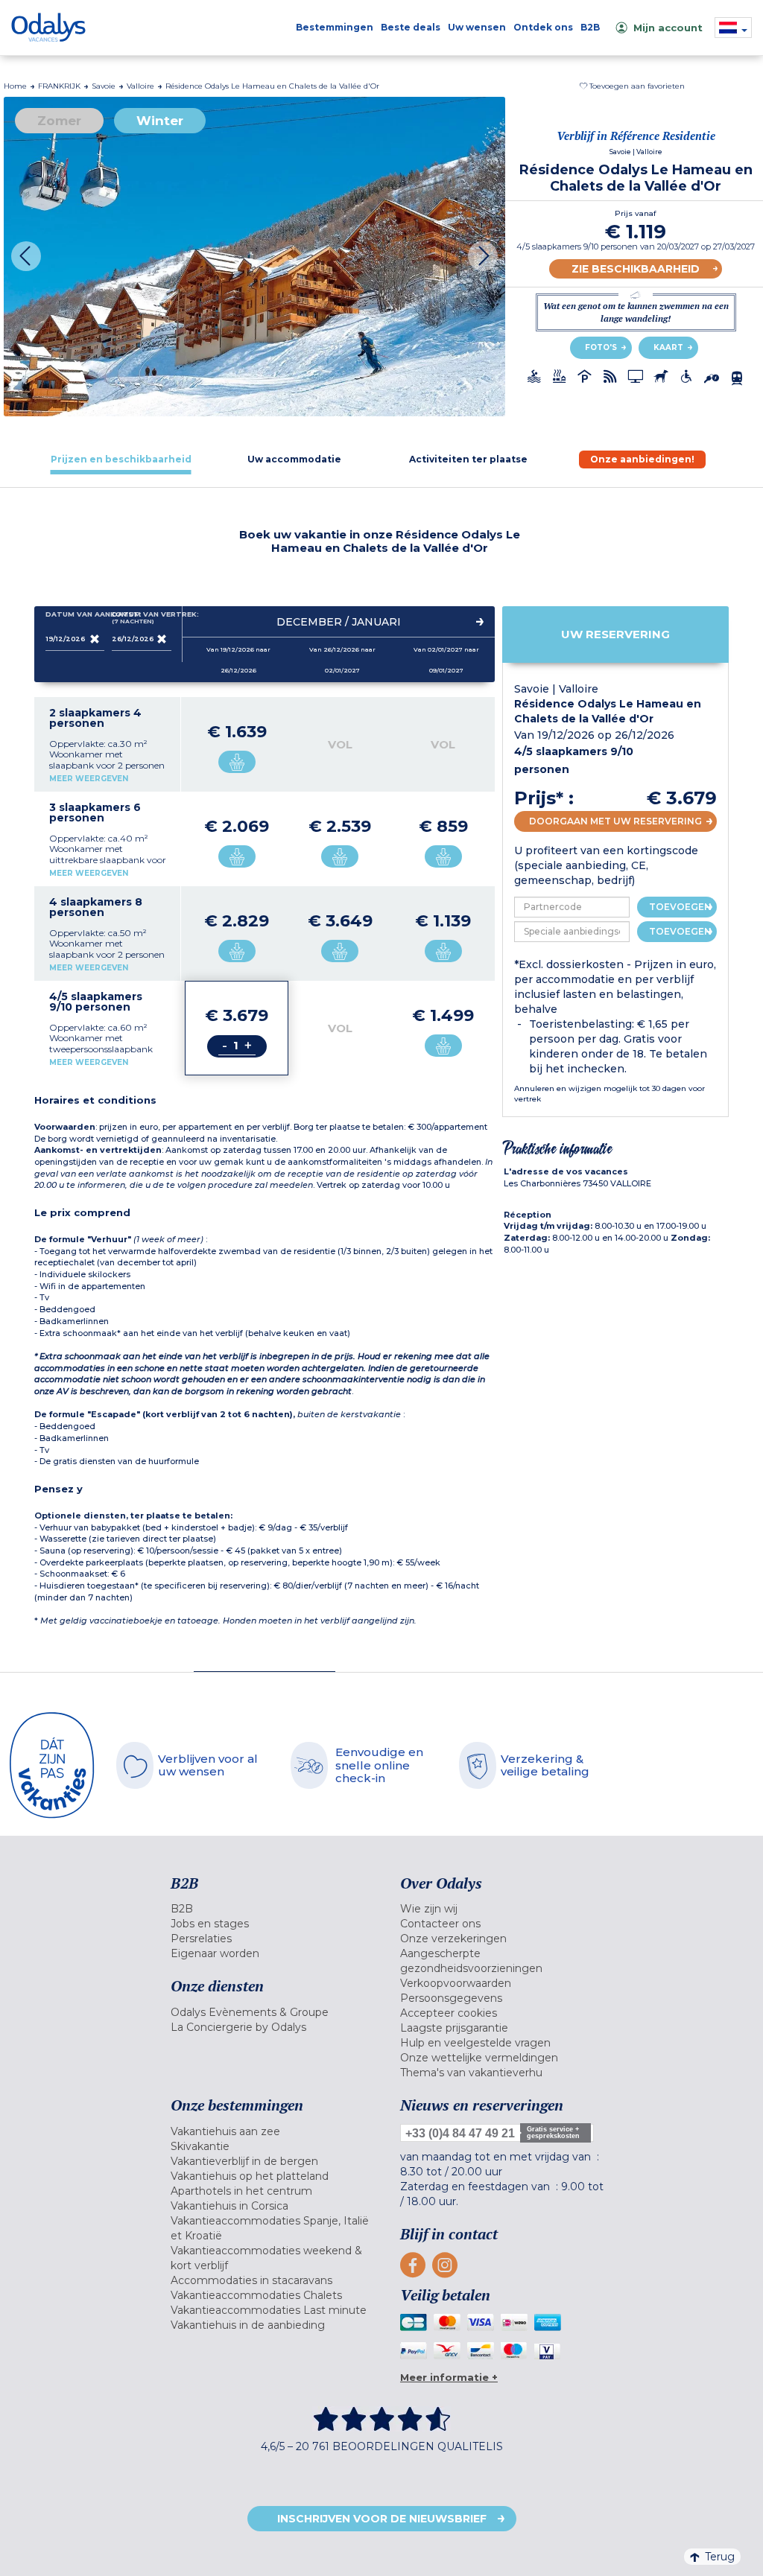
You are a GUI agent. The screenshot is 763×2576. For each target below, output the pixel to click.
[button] (632, 86)
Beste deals (411, 27)
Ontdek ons (543, 27)
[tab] (121, 459)
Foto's (601, 347)
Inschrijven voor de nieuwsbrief (382, 2519)
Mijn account (668, 28)
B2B (590, 27)
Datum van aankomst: (75, 614)
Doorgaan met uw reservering (615, 821)
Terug (720, 2557)
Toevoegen (680, 907)
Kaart (668, 347)
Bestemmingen (335, 27)
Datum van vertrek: (142, 618)
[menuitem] (274, 1909)
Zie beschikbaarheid (636, 269)
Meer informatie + (449, 2377)
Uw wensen (477, 27)
